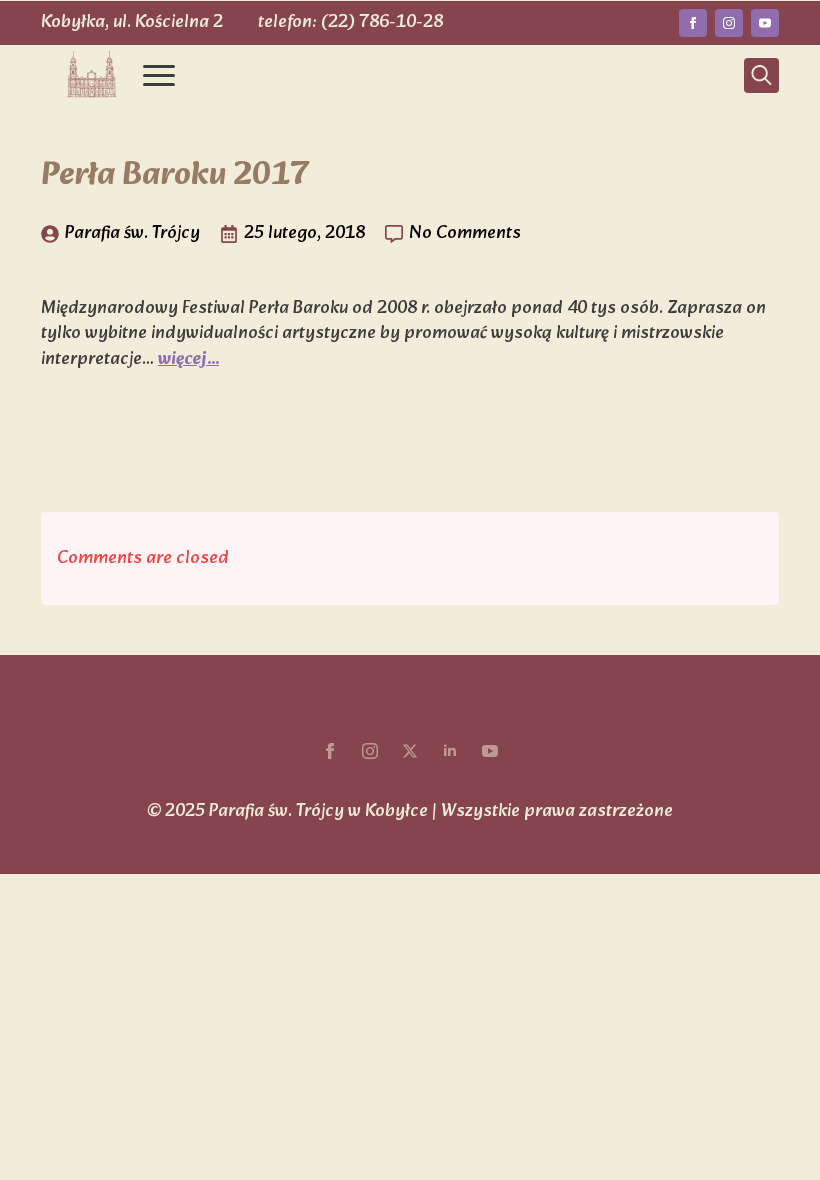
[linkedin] (450, 751)
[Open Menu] (159, 75)
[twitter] (410, 751)
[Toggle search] (761, 75)
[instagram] (729, 23)
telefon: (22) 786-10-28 (350, 22)
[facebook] (693, 23)
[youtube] (765, 23)
